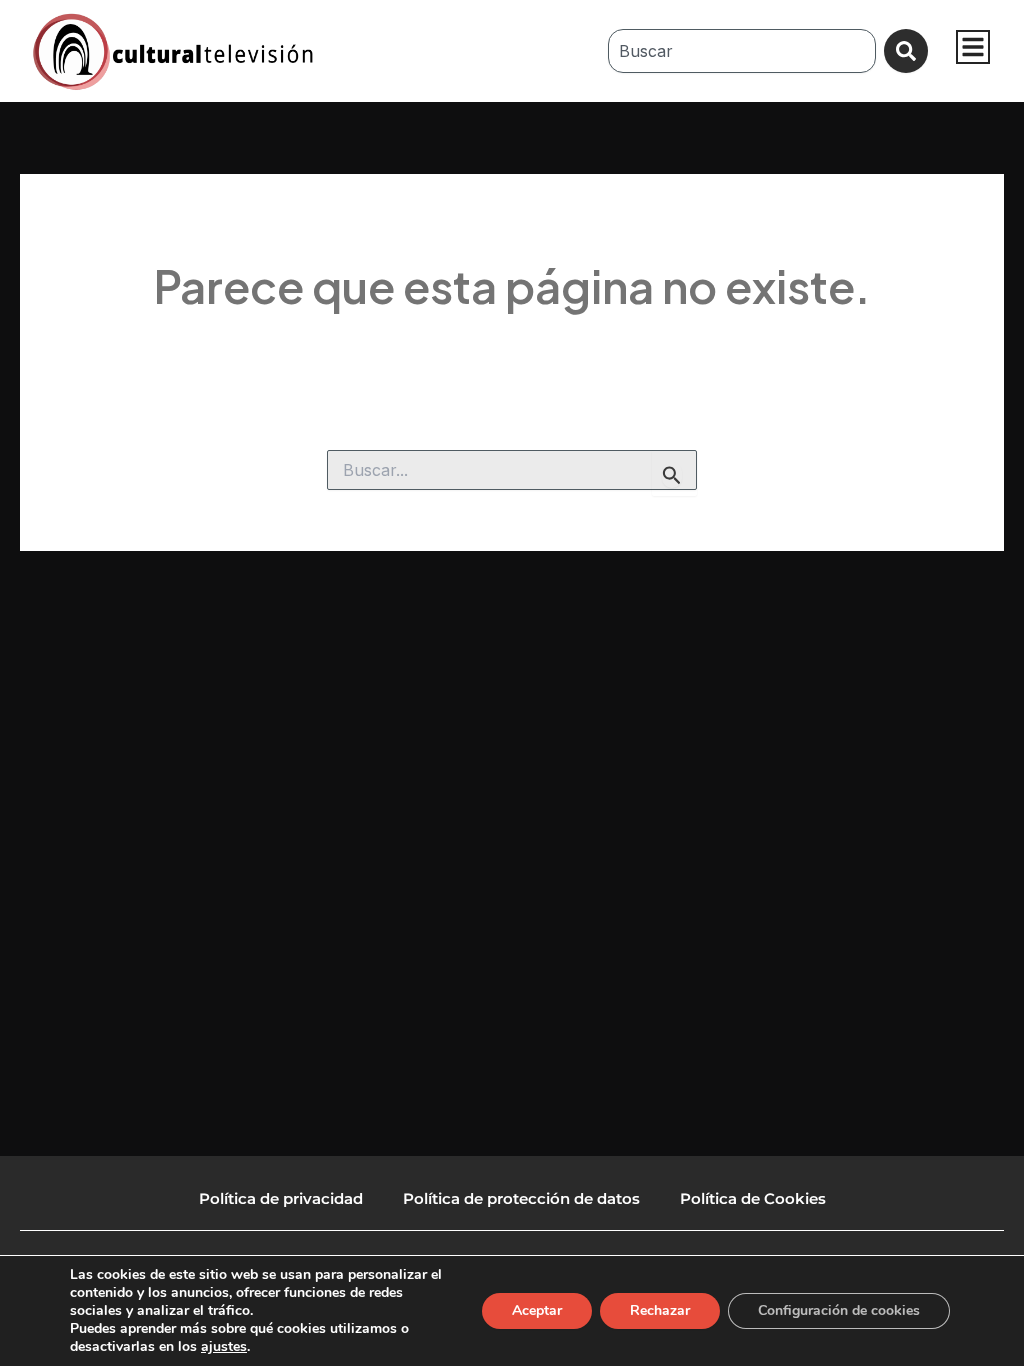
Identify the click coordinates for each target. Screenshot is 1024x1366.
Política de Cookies (753, 1198)
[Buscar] (906, 51)
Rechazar (660, 1310)
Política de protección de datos (521, 1198)
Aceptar (537, 1310)
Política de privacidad (281, 1198)
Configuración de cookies (839, 1310)
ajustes (224, 1347)
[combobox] (742, 51)
